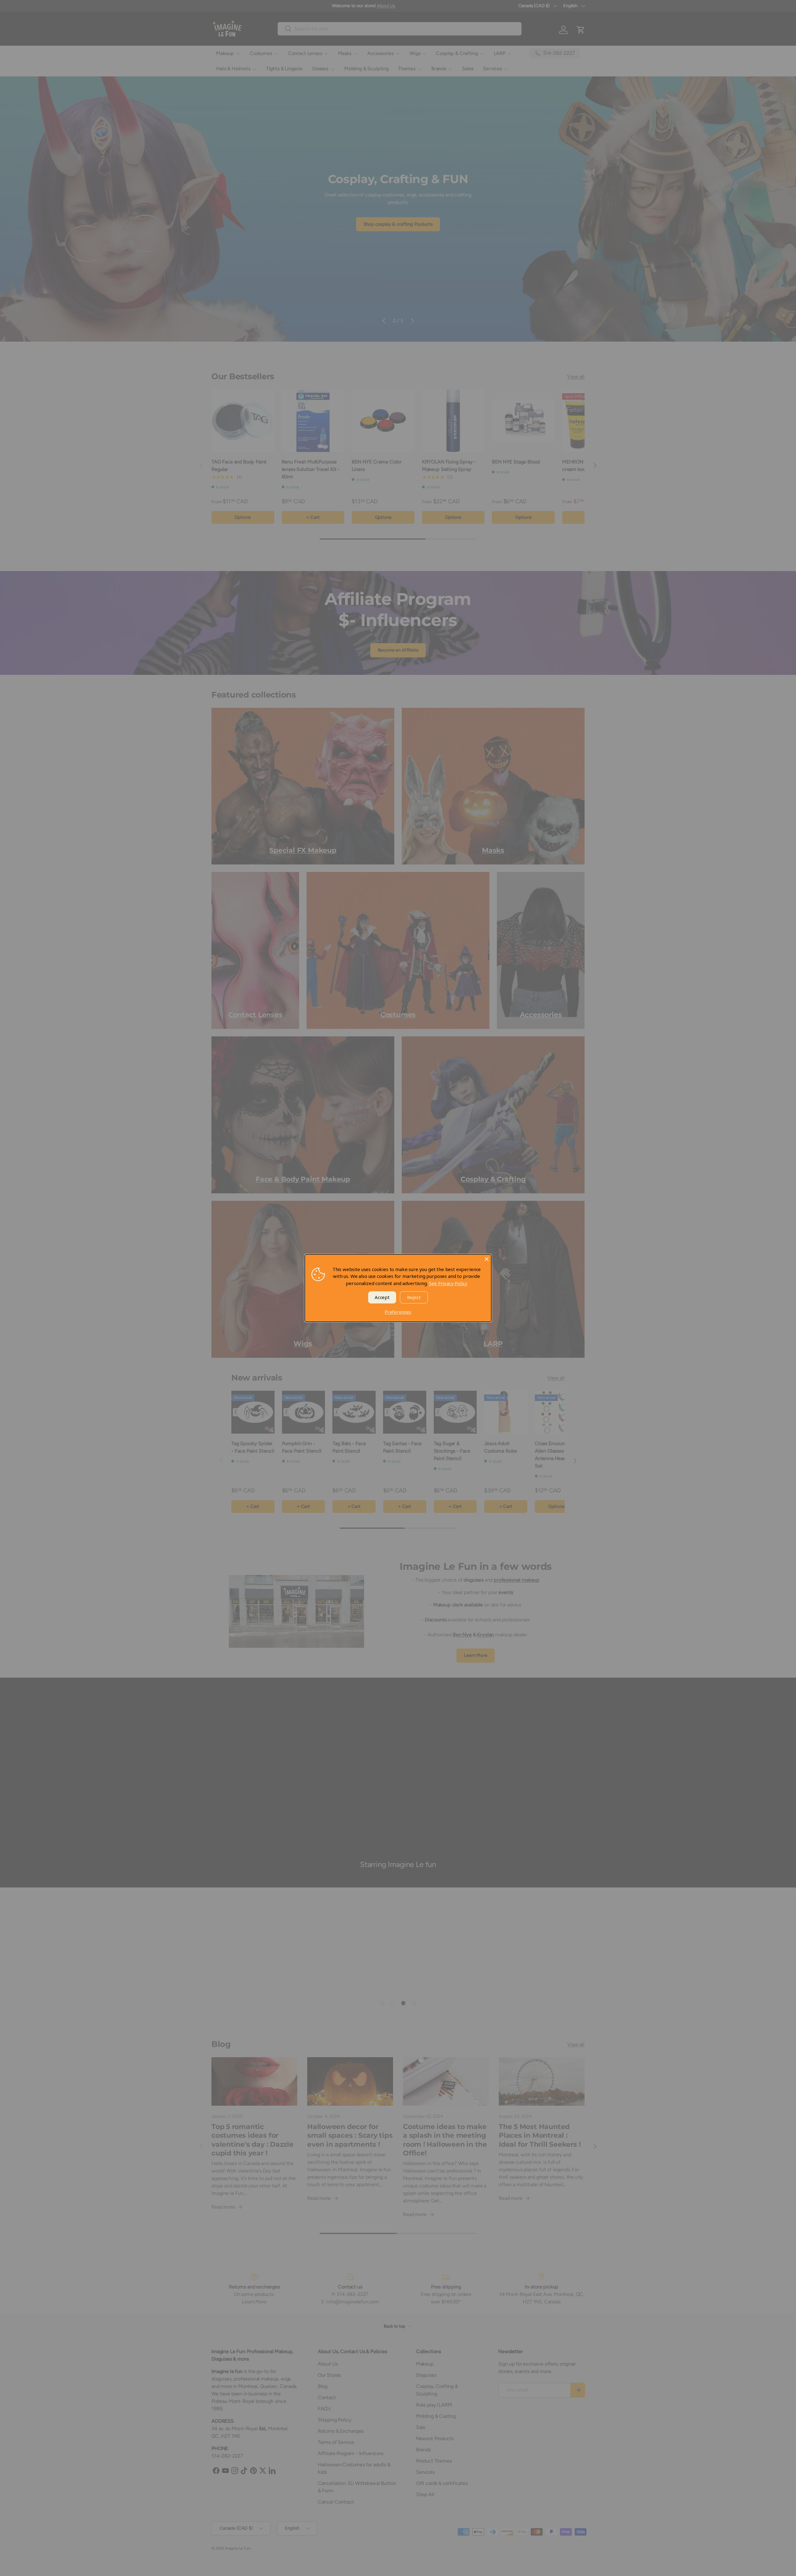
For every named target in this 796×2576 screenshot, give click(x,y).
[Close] (487, 1259)
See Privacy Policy (448, 1283)
